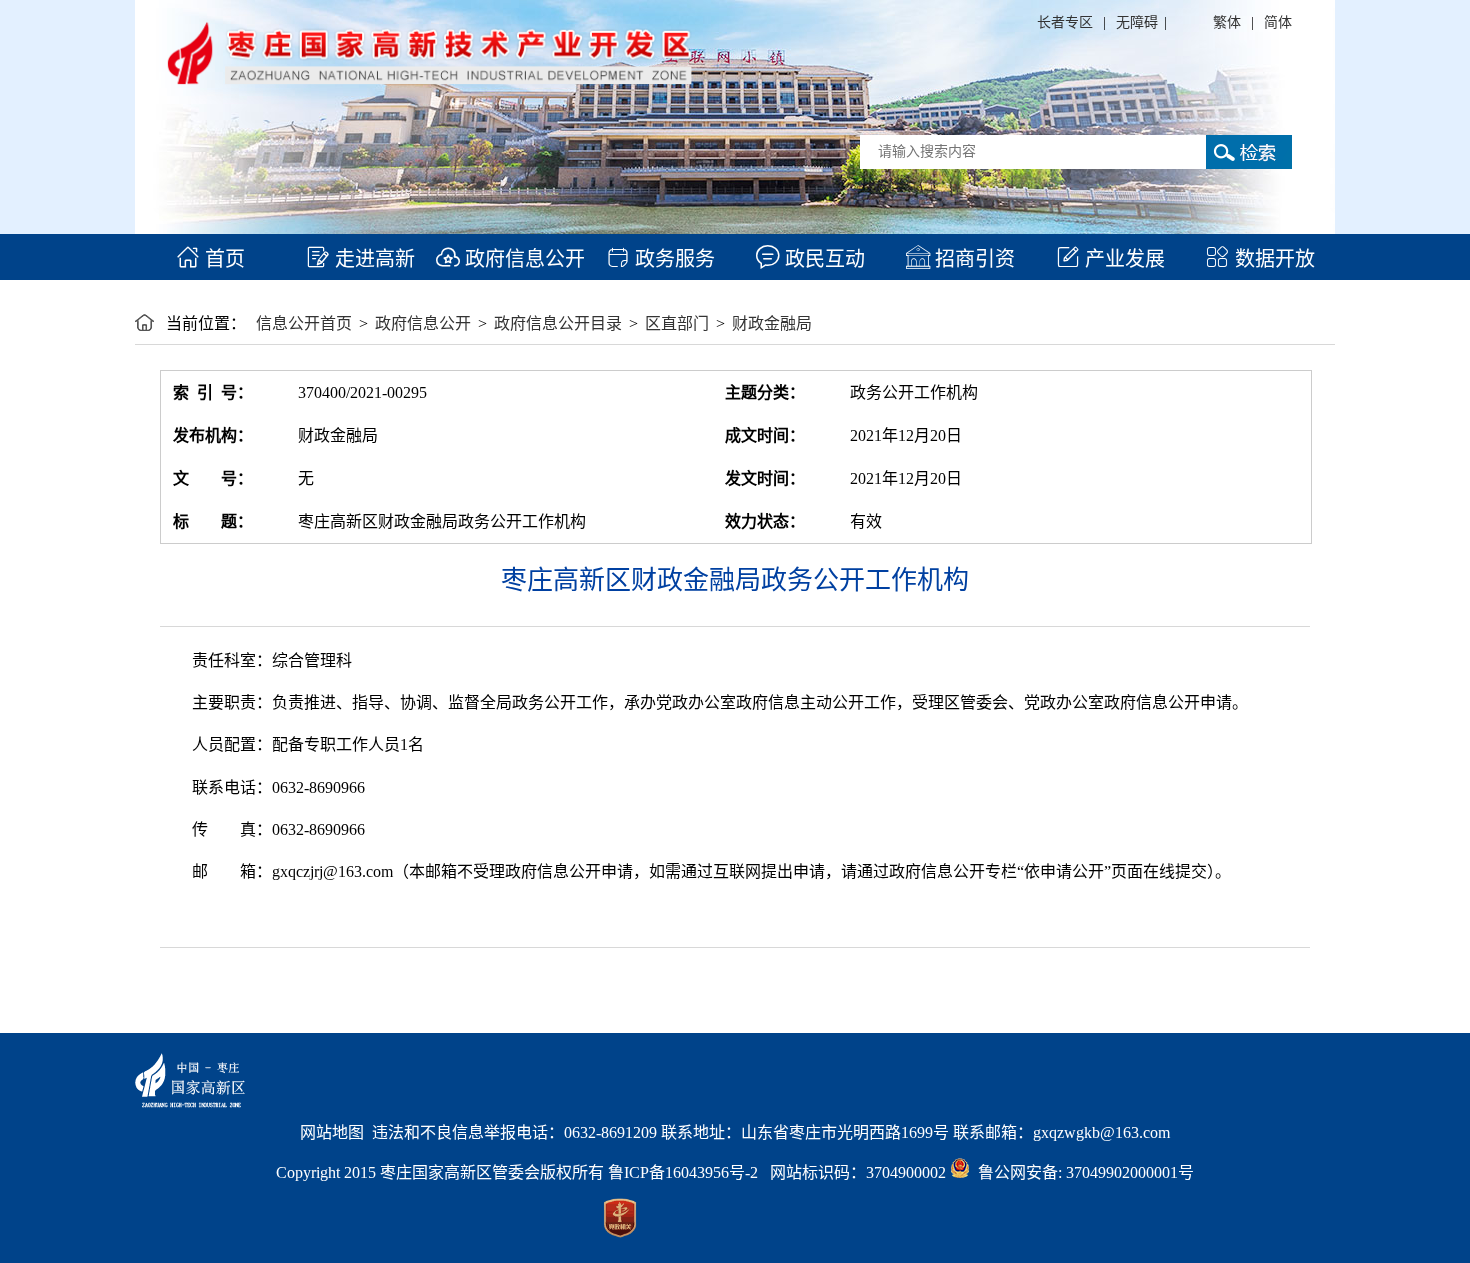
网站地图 (332, 1132)
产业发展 (1122, 259)
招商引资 (972, 259)
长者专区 (1065, 22)
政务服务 (672, 259)
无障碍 (1137, 22)
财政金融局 (772, 323)
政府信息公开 (522, 259)
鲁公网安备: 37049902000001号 (1082, 1172)
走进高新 (372, 259)
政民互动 (822, 259)
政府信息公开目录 (558, 323)
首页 (222, 259)
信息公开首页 (304, 323)
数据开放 (1272, 259)
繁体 (1227, 22)
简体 (1278, 22)
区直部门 (677, 323)
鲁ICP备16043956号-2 (689, 1172)
